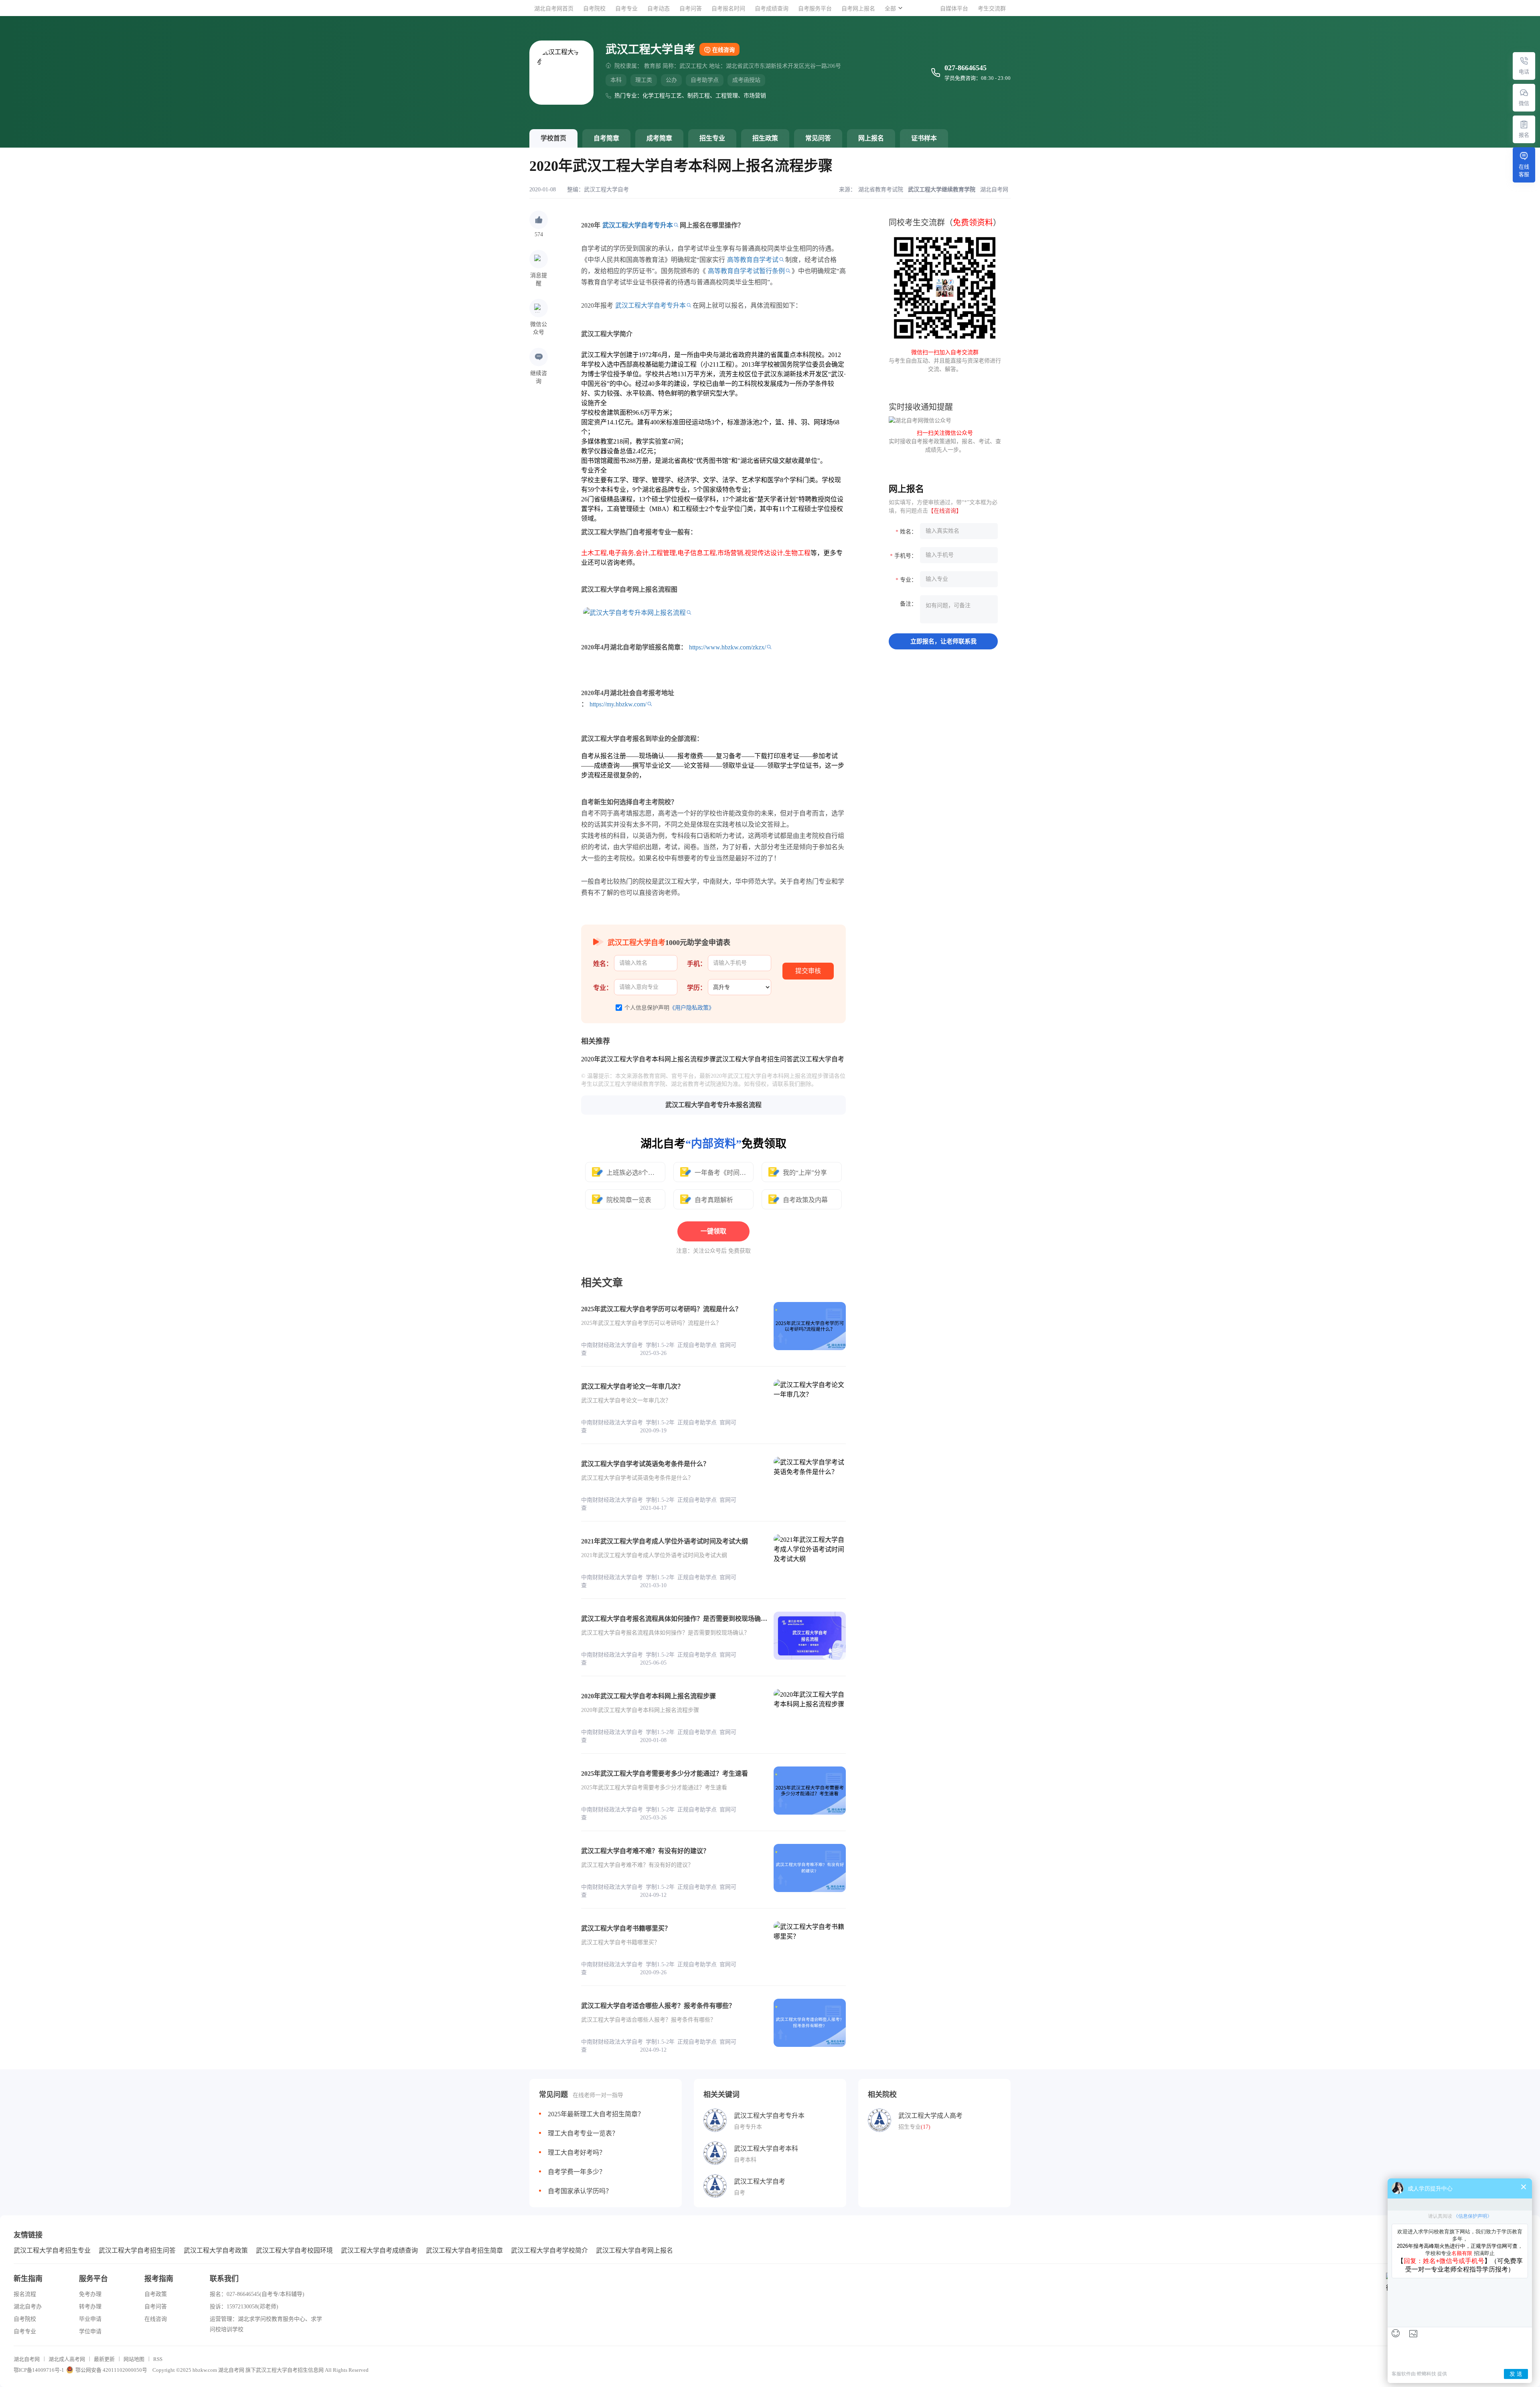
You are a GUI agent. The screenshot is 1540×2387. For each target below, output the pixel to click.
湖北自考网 (27, 2359)
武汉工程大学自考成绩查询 (379, 2250)
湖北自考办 (28, 2307)
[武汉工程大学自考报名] (1524, 124)
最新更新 (104, 2359)
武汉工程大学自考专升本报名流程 (713, 1105)
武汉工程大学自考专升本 (638, 225)
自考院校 (594, 9)
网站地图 (134, 2359)
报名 (1524, 135)
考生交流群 (992, 9)
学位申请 (90, 2331)
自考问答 (691, 9)
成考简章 (659, 138)
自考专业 (626, 9)
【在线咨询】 (945, 511)
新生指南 (28, 2279)
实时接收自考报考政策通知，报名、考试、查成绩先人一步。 (945, 441)
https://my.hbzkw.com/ (618, 704)
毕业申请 (90, 2319)
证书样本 (924, 138)
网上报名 (871, 138)
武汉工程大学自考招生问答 (137, 2250)
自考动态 (659, 9)
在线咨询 (723, 50)
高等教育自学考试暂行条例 (746, 271)
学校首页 (553, 138)
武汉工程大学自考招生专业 (52, 2250)
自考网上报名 (858, 9)
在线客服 (1524, 170)
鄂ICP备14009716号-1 (39, 2370)
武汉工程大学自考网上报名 (634, 2250)
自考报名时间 (728, 9)
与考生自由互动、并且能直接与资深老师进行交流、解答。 (945, 361)
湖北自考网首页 (554, 9)
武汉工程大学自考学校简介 (549, 2250)
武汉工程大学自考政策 (216, 2250)
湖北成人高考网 (67, 2359)
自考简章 (606, 138)
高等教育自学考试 (753, 260)
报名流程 (25, 2294)
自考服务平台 (815, 9)
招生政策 (765, 138)
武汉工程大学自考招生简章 (464, 2250)
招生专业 (712, 138)
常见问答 (818, 138)
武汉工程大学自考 (606, 190)
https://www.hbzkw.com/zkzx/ (727, 647)
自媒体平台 (954, 9)
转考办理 (90, 2307)
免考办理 (90, 2294)
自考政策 (156, 2294)
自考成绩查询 (772, 9)
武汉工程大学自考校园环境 (294, 2250)
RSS (158, 2359)
